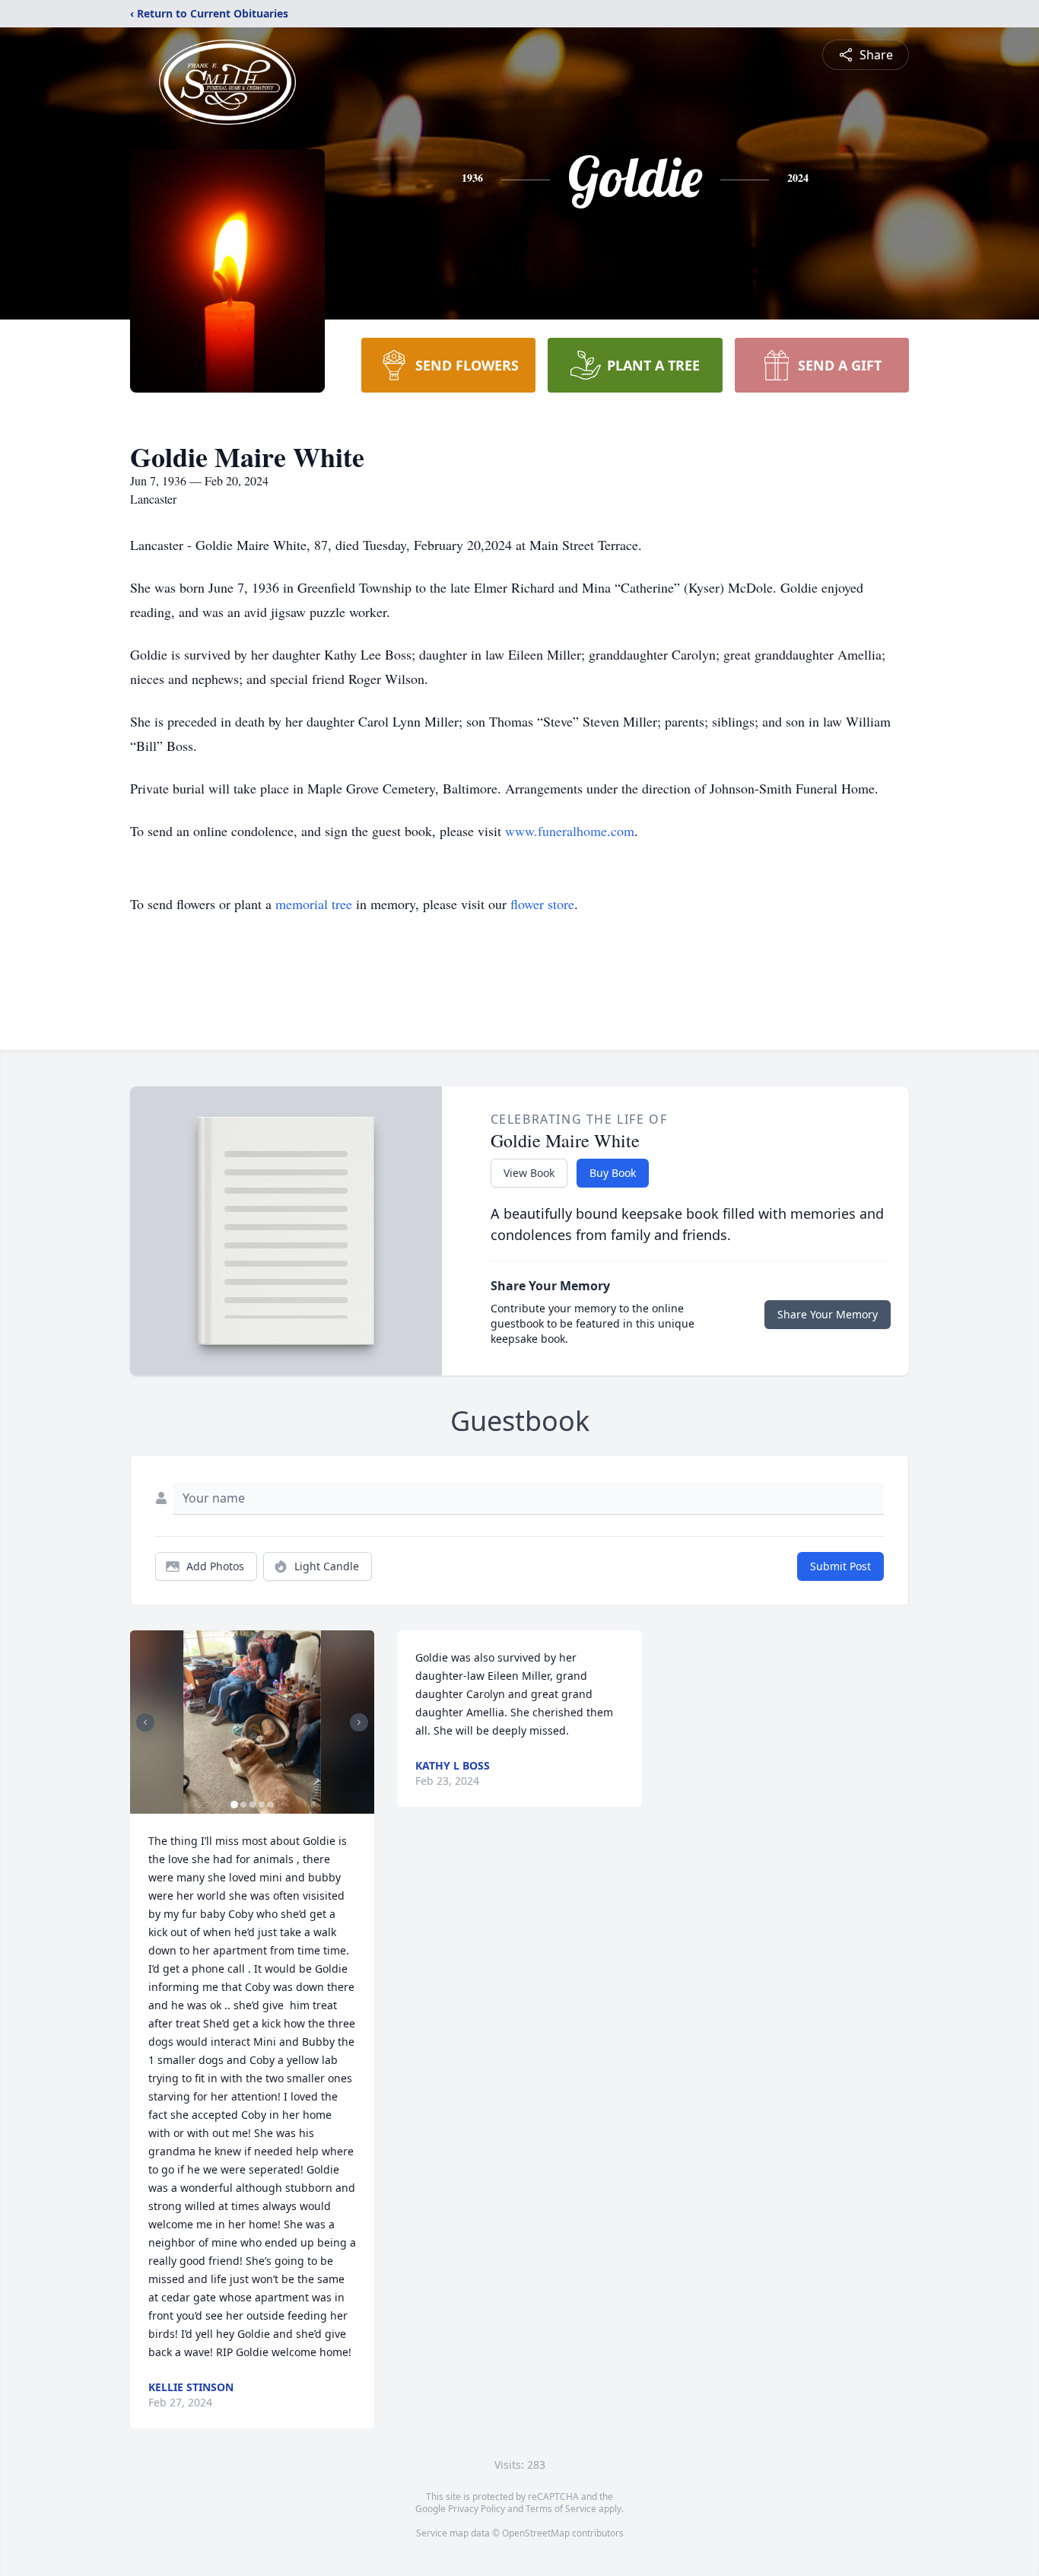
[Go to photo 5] (271, 1805)
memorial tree (314, 904)
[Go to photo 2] (243, 1805)
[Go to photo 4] (262, 1805)
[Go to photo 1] (234, 1805)
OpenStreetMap (536, 2533)
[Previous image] (145, 1722)
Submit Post (840, 1566)
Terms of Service (561, 2509)
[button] (252, 1722)
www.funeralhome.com (570, 831)
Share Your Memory (828, 1314)
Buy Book (613, 1173)
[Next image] (359, 1722)
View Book (529, 1173)
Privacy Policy (477, 2509)
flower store (542, 904)
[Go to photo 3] (253, 1805)
